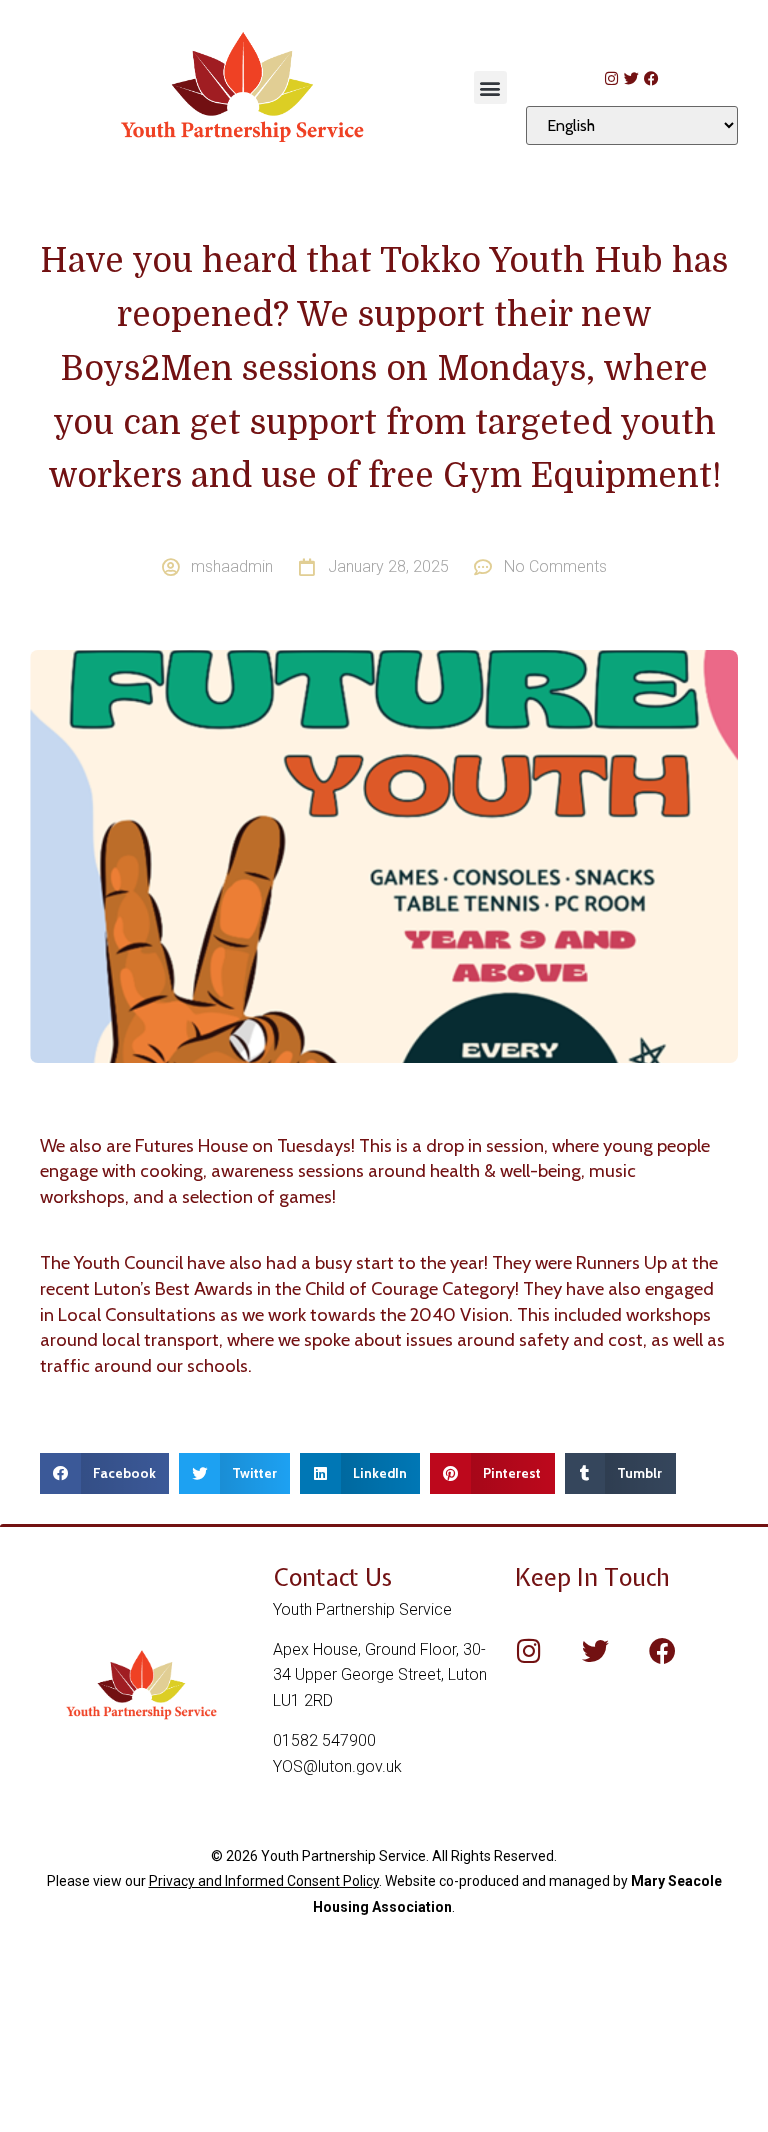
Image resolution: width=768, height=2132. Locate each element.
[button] (490, 87)
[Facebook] (651, 78)
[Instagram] (611, 78)
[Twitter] (631, 78)
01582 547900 (324, 1740)
